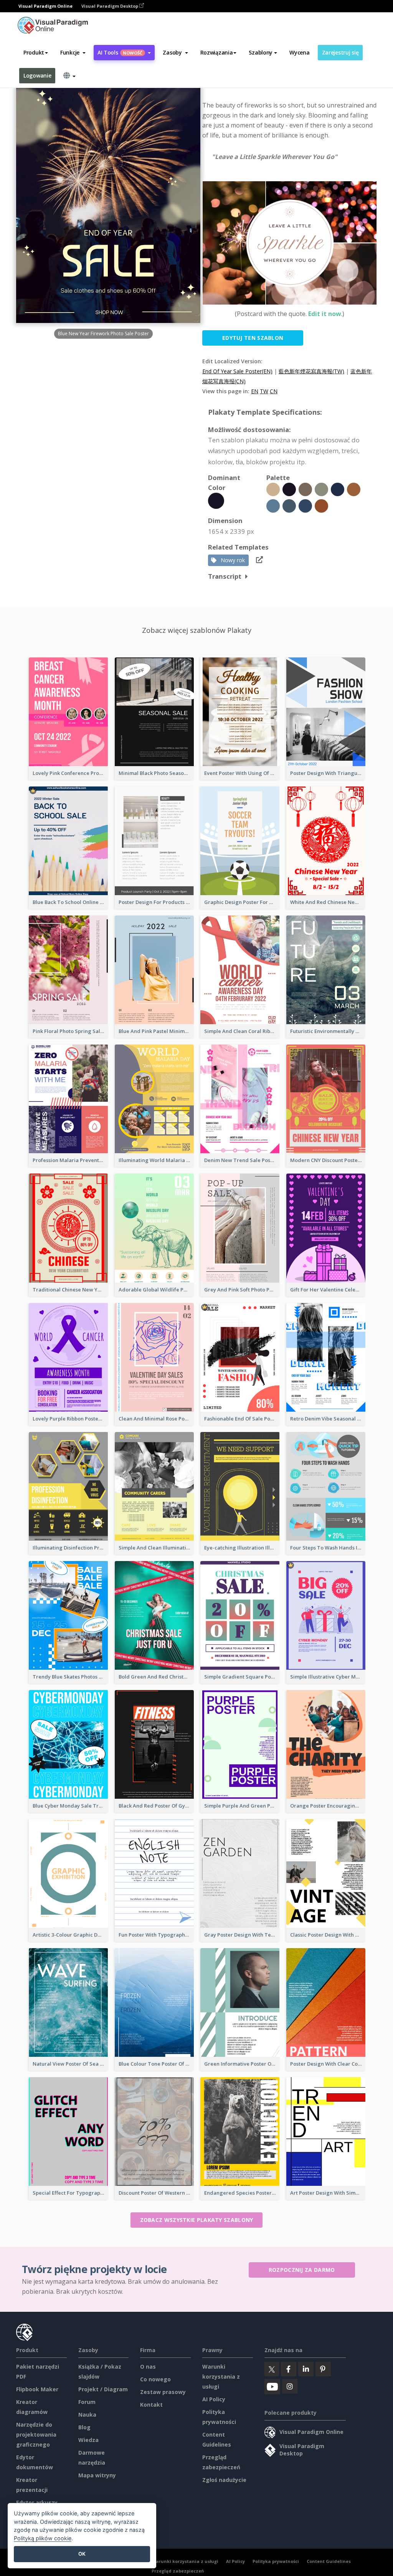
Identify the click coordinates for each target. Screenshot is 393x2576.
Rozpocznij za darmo (302, 2270)
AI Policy (214, 2399)
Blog (84, 2427)
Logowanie (37, 75)
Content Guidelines (329, 2561)
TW (264, 391)
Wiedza (88, 2440)
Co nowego (155, 2379)
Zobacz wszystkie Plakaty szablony (197, 2220)
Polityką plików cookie (43, 2538)
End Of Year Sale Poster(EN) (237, 371)
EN (255, 391)
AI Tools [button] (120, 52)
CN (274, 391)
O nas (148, 2367)
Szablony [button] (261, 52)
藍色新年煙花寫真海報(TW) (311, 371)
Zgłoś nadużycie (224, 2480)
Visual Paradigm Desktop (110, 6)
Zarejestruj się (340, 52)
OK (82, 2554)
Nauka (87, 2415)
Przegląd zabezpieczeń (178, 2571)
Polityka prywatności (276, 2561)
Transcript (225, 576)
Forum (87, 2402)
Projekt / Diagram (103, 2389)
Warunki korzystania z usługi (221, 2377)
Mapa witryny (97, 2475)
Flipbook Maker (37, 2389)
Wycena (299, 52)
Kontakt (151, 2405)
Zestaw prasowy (163, 2392)
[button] (73, 53)
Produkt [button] (34, 52)
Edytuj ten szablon (253, 338)
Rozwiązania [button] (217, 52)
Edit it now (325, 314)
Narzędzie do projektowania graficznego (36, 2434)
